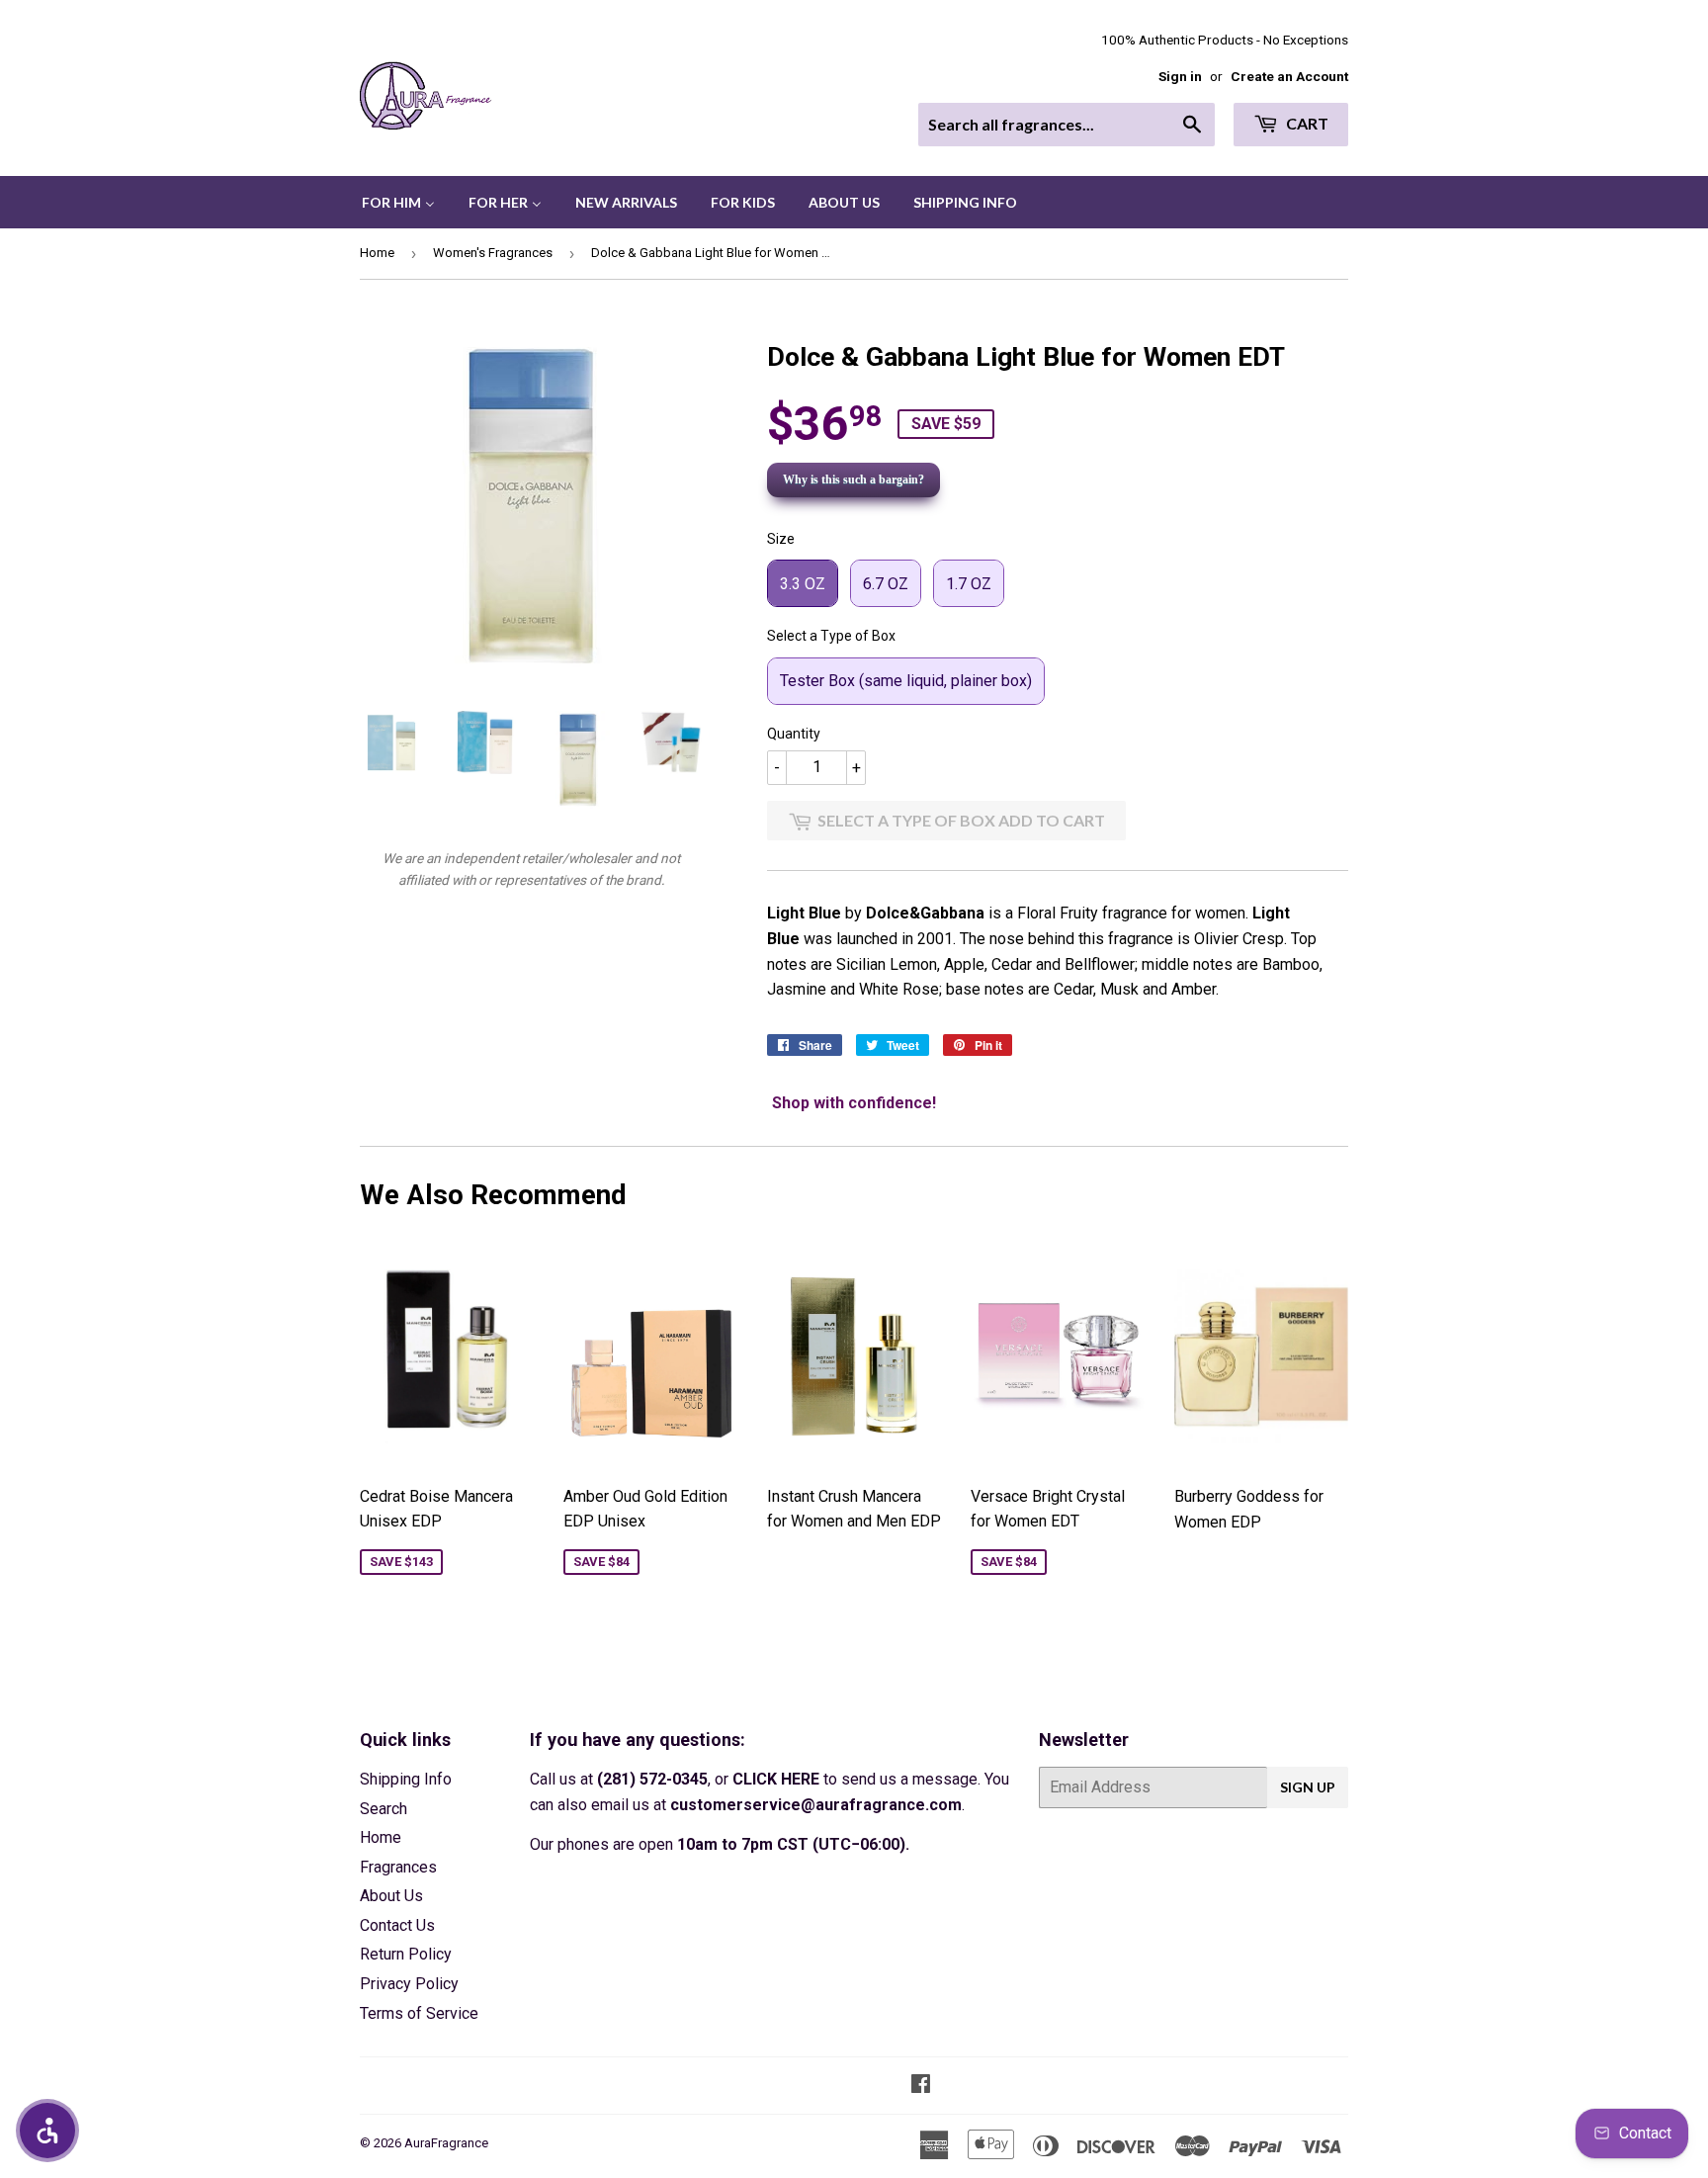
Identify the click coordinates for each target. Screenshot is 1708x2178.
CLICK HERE (776, 1779)
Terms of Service (419, 2013)
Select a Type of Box (831, 636)
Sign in (1180, 76)
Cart (1306, 123)
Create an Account (1289, 76)
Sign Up (1308, 1787)
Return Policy (406, 1954)
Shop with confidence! (854, 1103)
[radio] (803, 583)
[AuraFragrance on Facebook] (921, 2086)
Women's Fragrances (493, 253)
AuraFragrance (446, 2143)
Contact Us (397, 1925)
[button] (47, 2131)
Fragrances (398, 1867)
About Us (391, 1896)
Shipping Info (406, 1779)
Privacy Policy (409, 1984)
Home (377, 253)
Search (384, 1809)
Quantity (794, 734)
